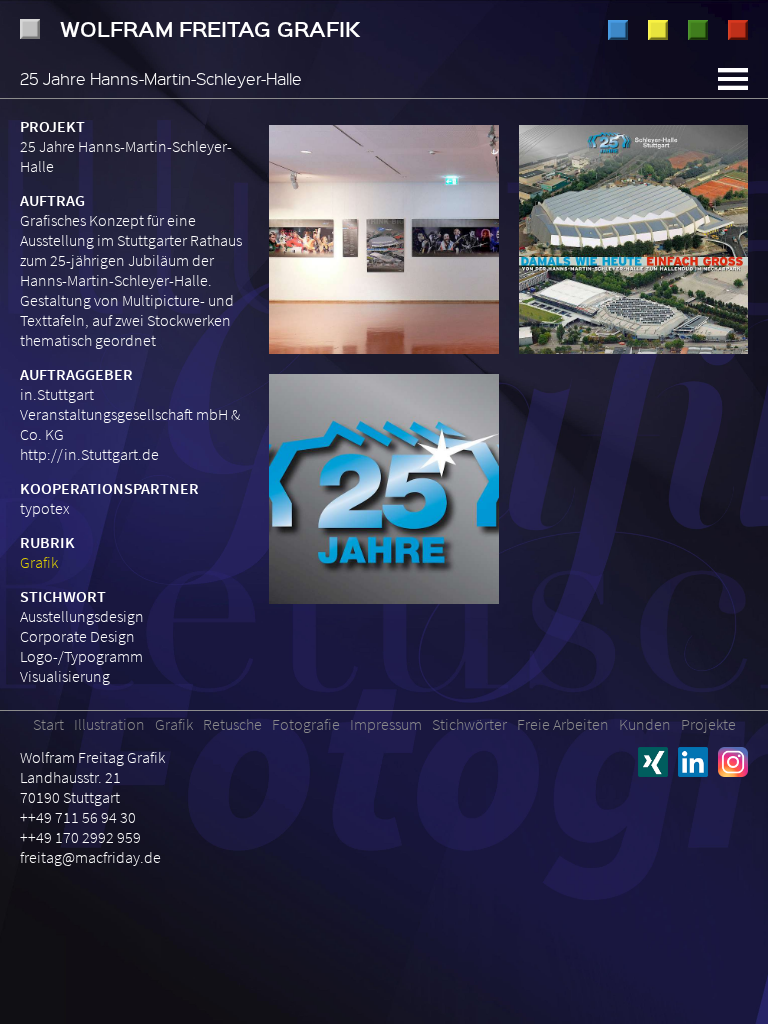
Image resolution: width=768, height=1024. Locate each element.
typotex (45, 508)
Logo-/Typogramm (81, 656)
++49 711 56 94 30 (78, 817)
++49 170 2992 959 (80, 837)
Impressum (386, 724)
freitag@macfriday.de (90, 857)
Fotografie (738, 30)
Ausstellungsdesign (82, 616)
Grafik (658, 30)
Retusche (698, 30)
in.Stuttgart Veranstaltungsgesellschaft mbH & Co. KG (130, 414)
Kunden (645, 724)
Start (48, 724)
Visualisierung (65, 676)
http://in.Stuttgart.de (89, 454)
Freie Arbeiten (563, 724)
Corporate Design (77, 636)
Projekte (708, 724)
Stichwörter (469, 724)
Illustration (618, 30)
